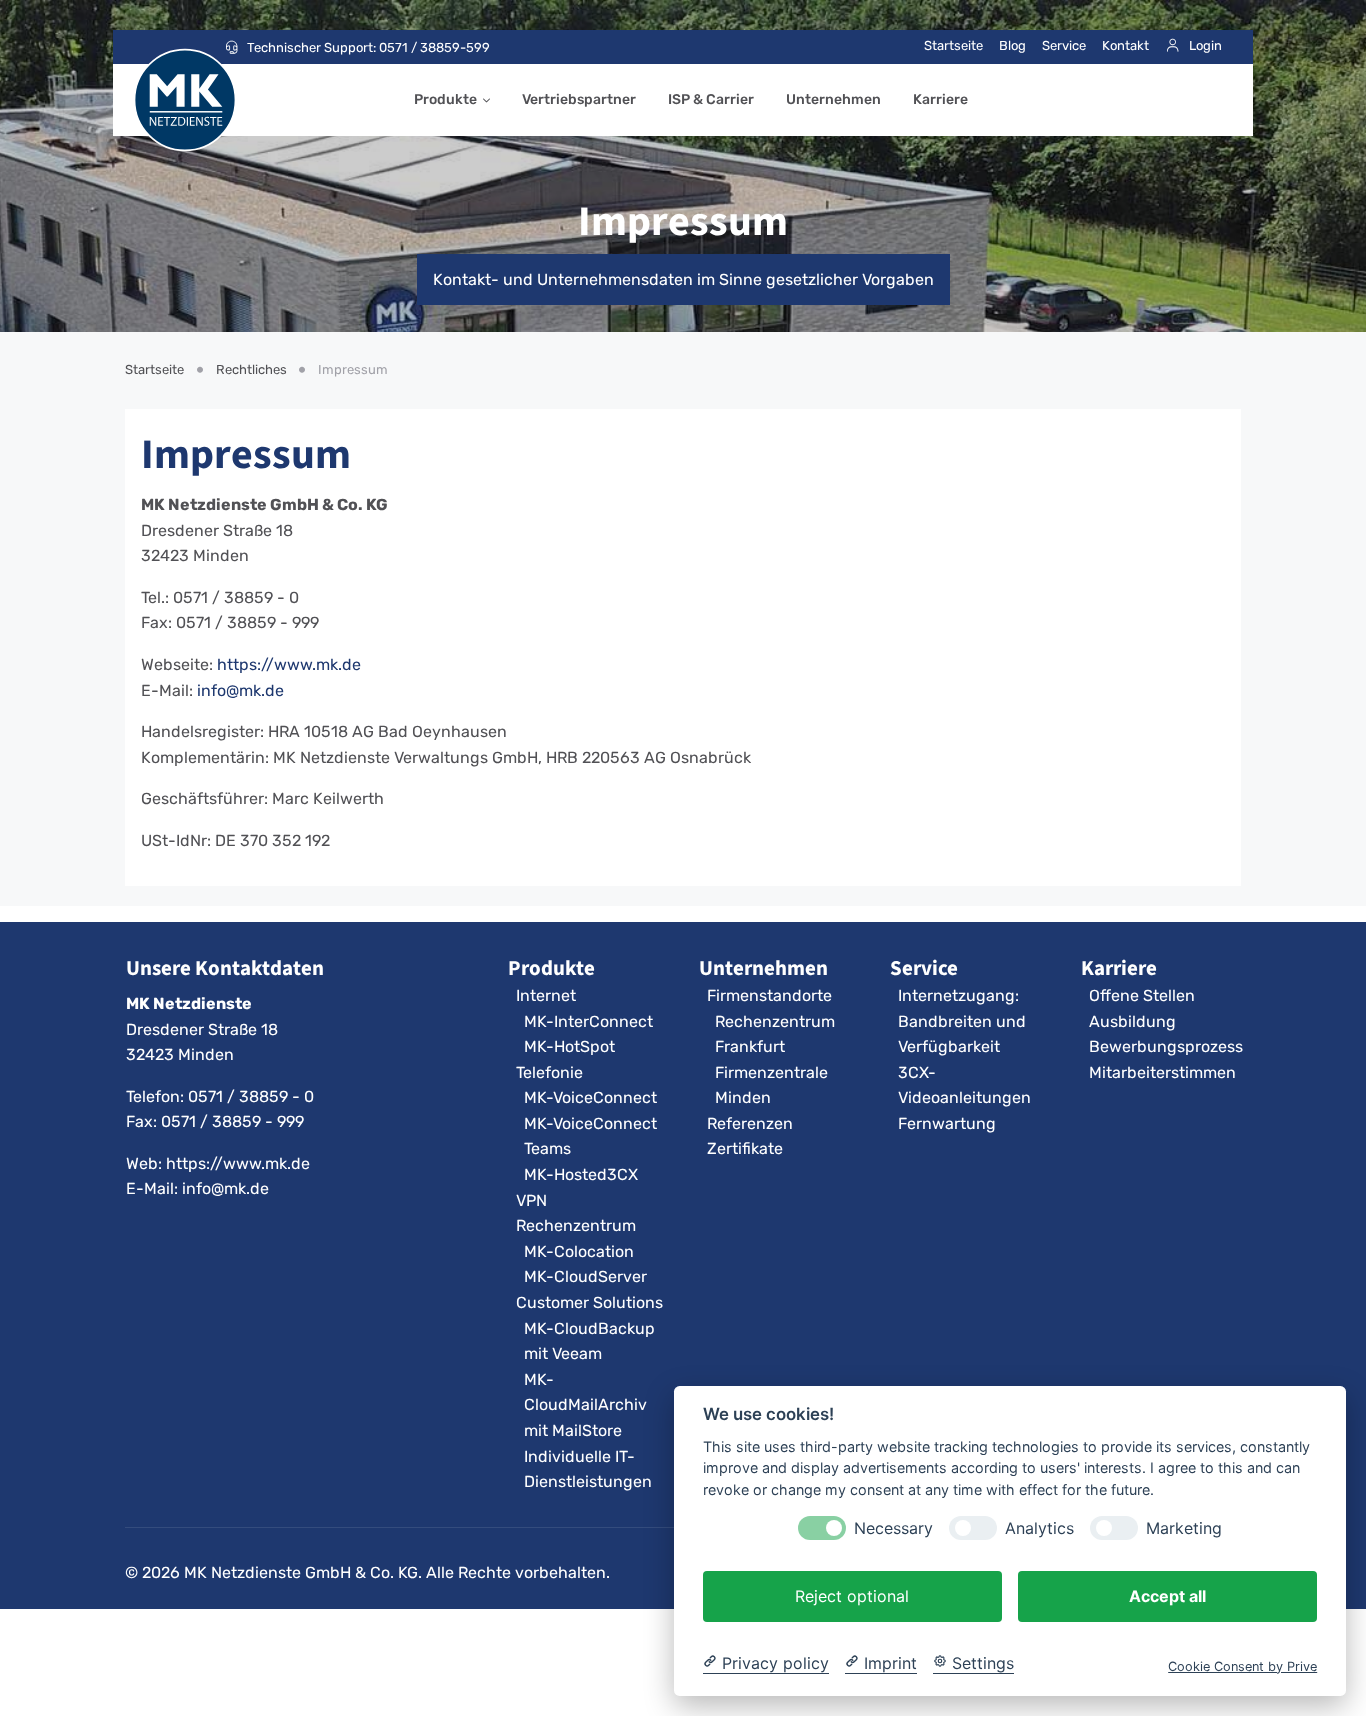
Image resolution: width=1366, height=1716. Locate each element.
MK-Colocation (579, 1251)
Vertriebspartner (579, 99)
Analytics (1039, 1527)
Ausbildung (1132, 1021)
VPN (531, 1200)
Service (1064, 45)
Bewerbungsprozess (1166, 1046)
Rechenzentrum (576, 1225)
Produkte (445, 99)
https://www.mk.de (289, 664)
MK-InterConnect (588, 1021)
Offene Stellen (1142, 995)
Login (1205, 45)
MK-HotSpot (569, 1046)
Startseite (953, 45)
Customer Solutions (589, 1302)
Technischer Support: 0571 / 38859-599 (368, 47)
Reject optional (852, 1595)
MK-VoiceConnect (590, 1097)
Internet (546, 995)
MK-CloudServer (585, 1276)
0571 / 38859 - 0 (251, 1096)
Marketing (1184, 1527)
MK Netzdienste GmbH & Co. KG (301, 1572)
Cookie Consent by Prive (1242, 1665)
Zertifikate (745, 1148)
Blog (1012, 45)
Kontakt (1125, 45)
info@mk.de (240, 690)
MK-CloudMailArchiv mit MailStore (585, 1405)
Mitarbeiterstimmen (1162, 1072)
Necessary (893, 1527)
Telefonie (549, 1072)
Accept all (1167, 1595)
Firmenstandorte (769, 995)
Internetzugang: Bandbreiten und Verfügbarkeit (962, 1021)
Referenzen (750, 1123)
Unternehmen (833, 99)
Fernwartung (947, 1123)
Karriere (940, 99)
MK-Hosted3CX (581, 1174)
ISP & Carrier (711, 99)
